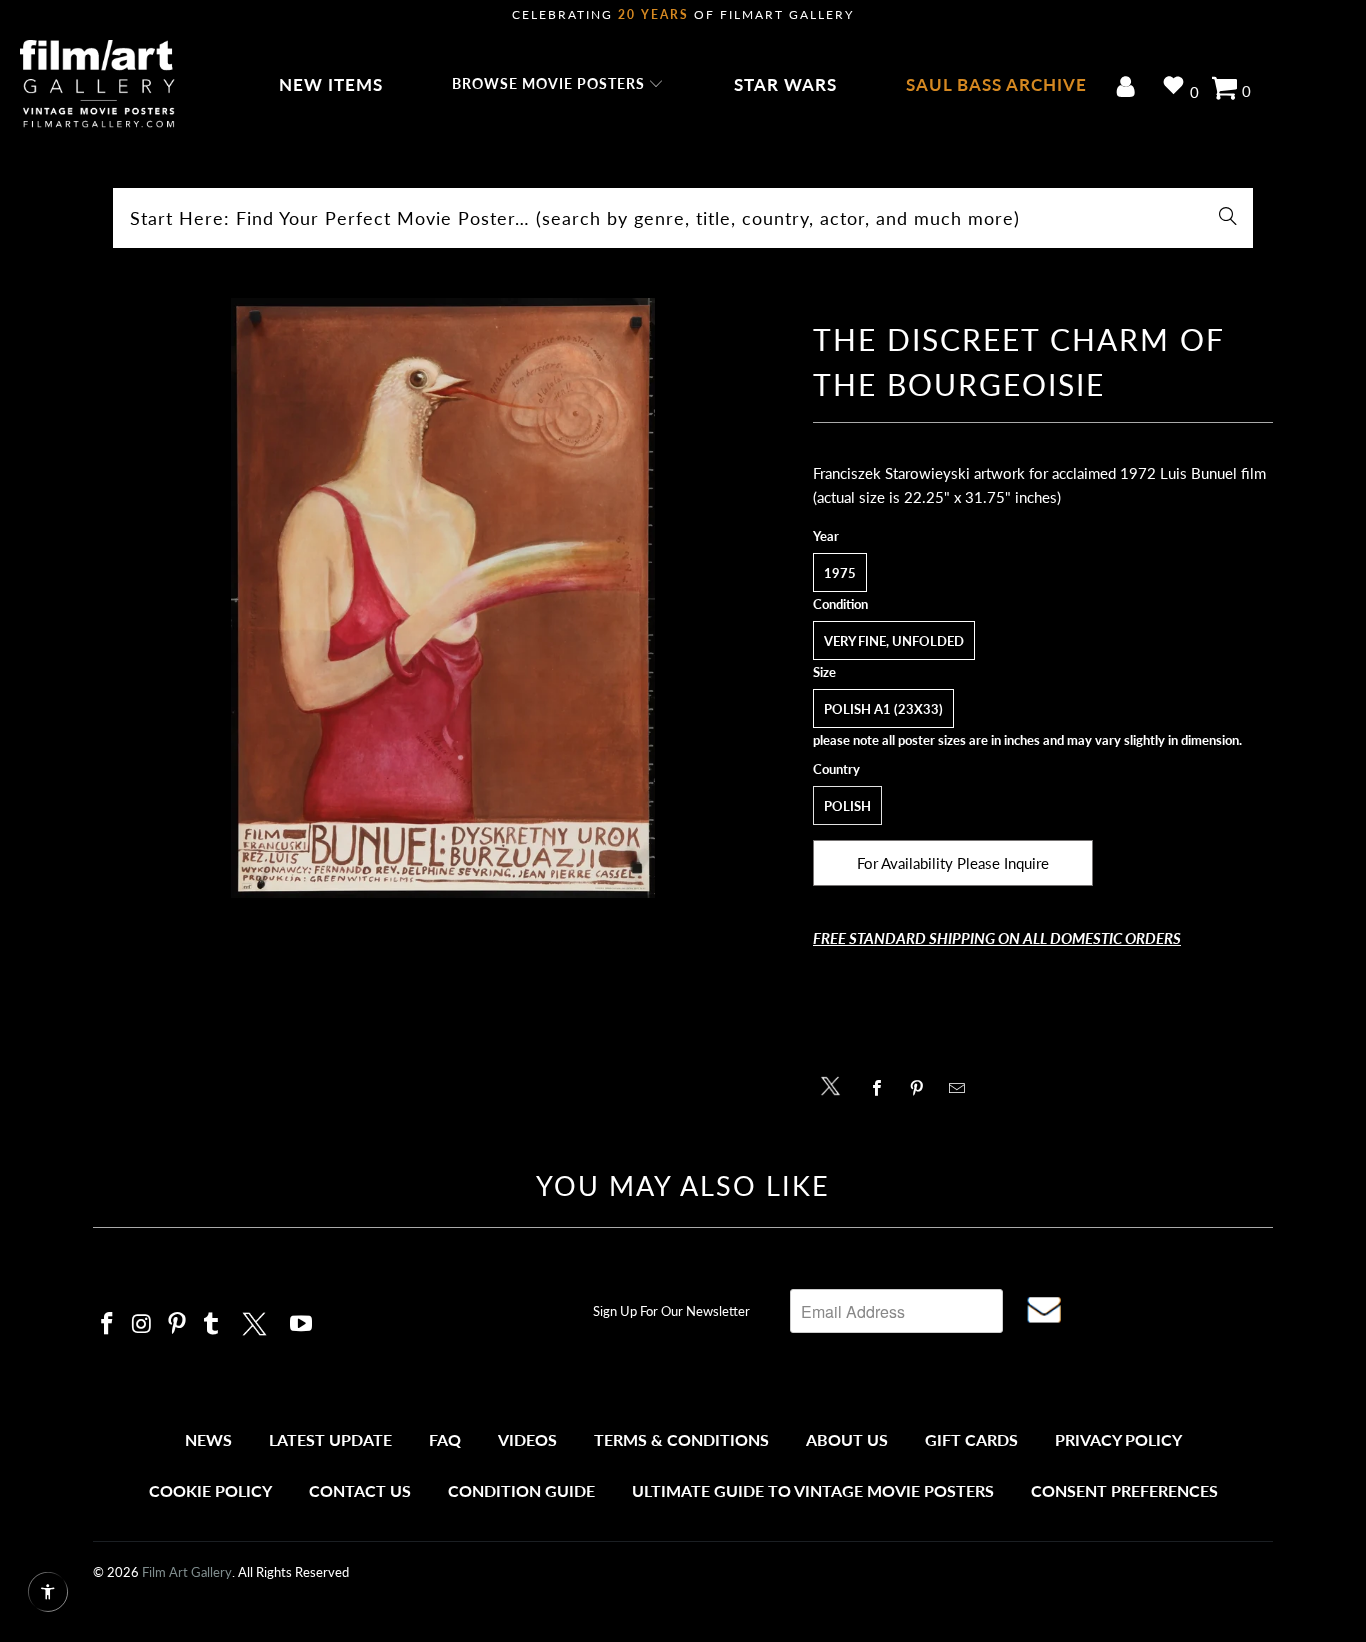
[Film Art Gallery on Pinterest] (177, 1324)
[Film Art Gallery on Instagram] (143, 1324)
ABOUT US (847, 1439)
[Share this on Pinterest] (922, 1088)
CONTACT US (360, 1490)
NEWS (208, 1439)
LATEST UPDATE (330, 1439)
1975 (840, 573)
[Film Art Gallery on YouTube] (302, 1324)
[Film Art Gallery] (97, 85)
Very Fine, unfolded (894, 641)
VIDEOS (527, 1439)
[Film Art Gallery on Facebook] (108, 1324)
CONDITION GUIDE (521, 1490)
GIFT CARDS (971, 1439)
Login (1129, 88)
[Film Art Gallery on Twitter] (257, 1321)
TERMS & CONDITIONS (681, 1439)
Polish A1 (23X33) (883, 709)
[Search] (1228, 218)
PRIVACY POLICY (1118, 1439)
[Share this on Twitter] (835, 1084)
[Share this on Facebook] (882, 1088)
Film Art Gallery (187, 1572)
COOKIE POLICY (210, 1490)
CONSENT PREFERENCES (1124, 1490)
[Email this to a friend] (962, 1088)
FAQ (445, 1439)
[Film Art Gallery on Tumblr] (212, 1324)
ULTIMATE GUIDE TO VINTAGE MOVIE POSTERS (813, 1490)
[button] (558, 85)
